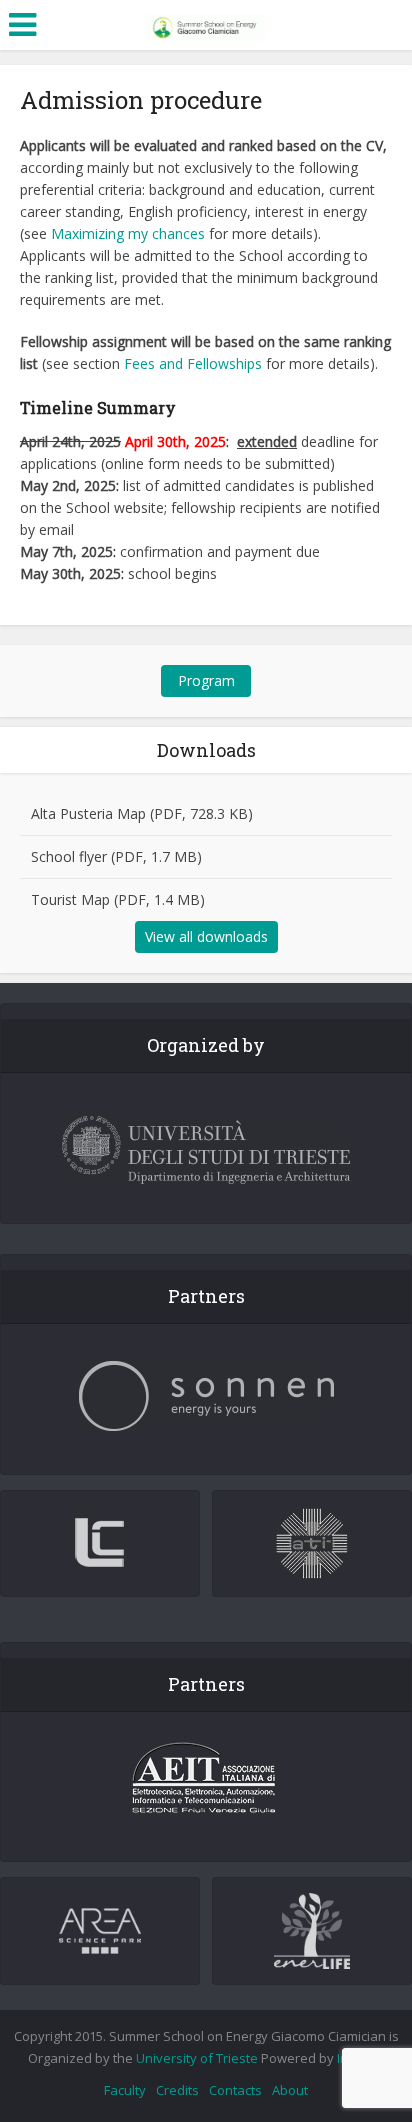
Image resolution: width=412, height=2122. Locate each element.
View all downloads (206, 936)
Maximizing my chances (128, 233)
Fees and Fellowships (193, 363)
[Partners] (206, 1396)
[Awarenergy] (206, 23)
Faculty (125, 2090)
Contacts (235, 2090)
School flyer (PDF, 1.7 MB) (116, 856)
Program (206, 680)
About (290, 2090)
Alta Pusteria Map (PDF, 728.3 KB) (142, 813)
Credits (177, 2090)
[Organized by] (206, 1150)
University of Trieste (197, 2058)
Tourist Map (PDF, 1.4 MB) (118, 899)
